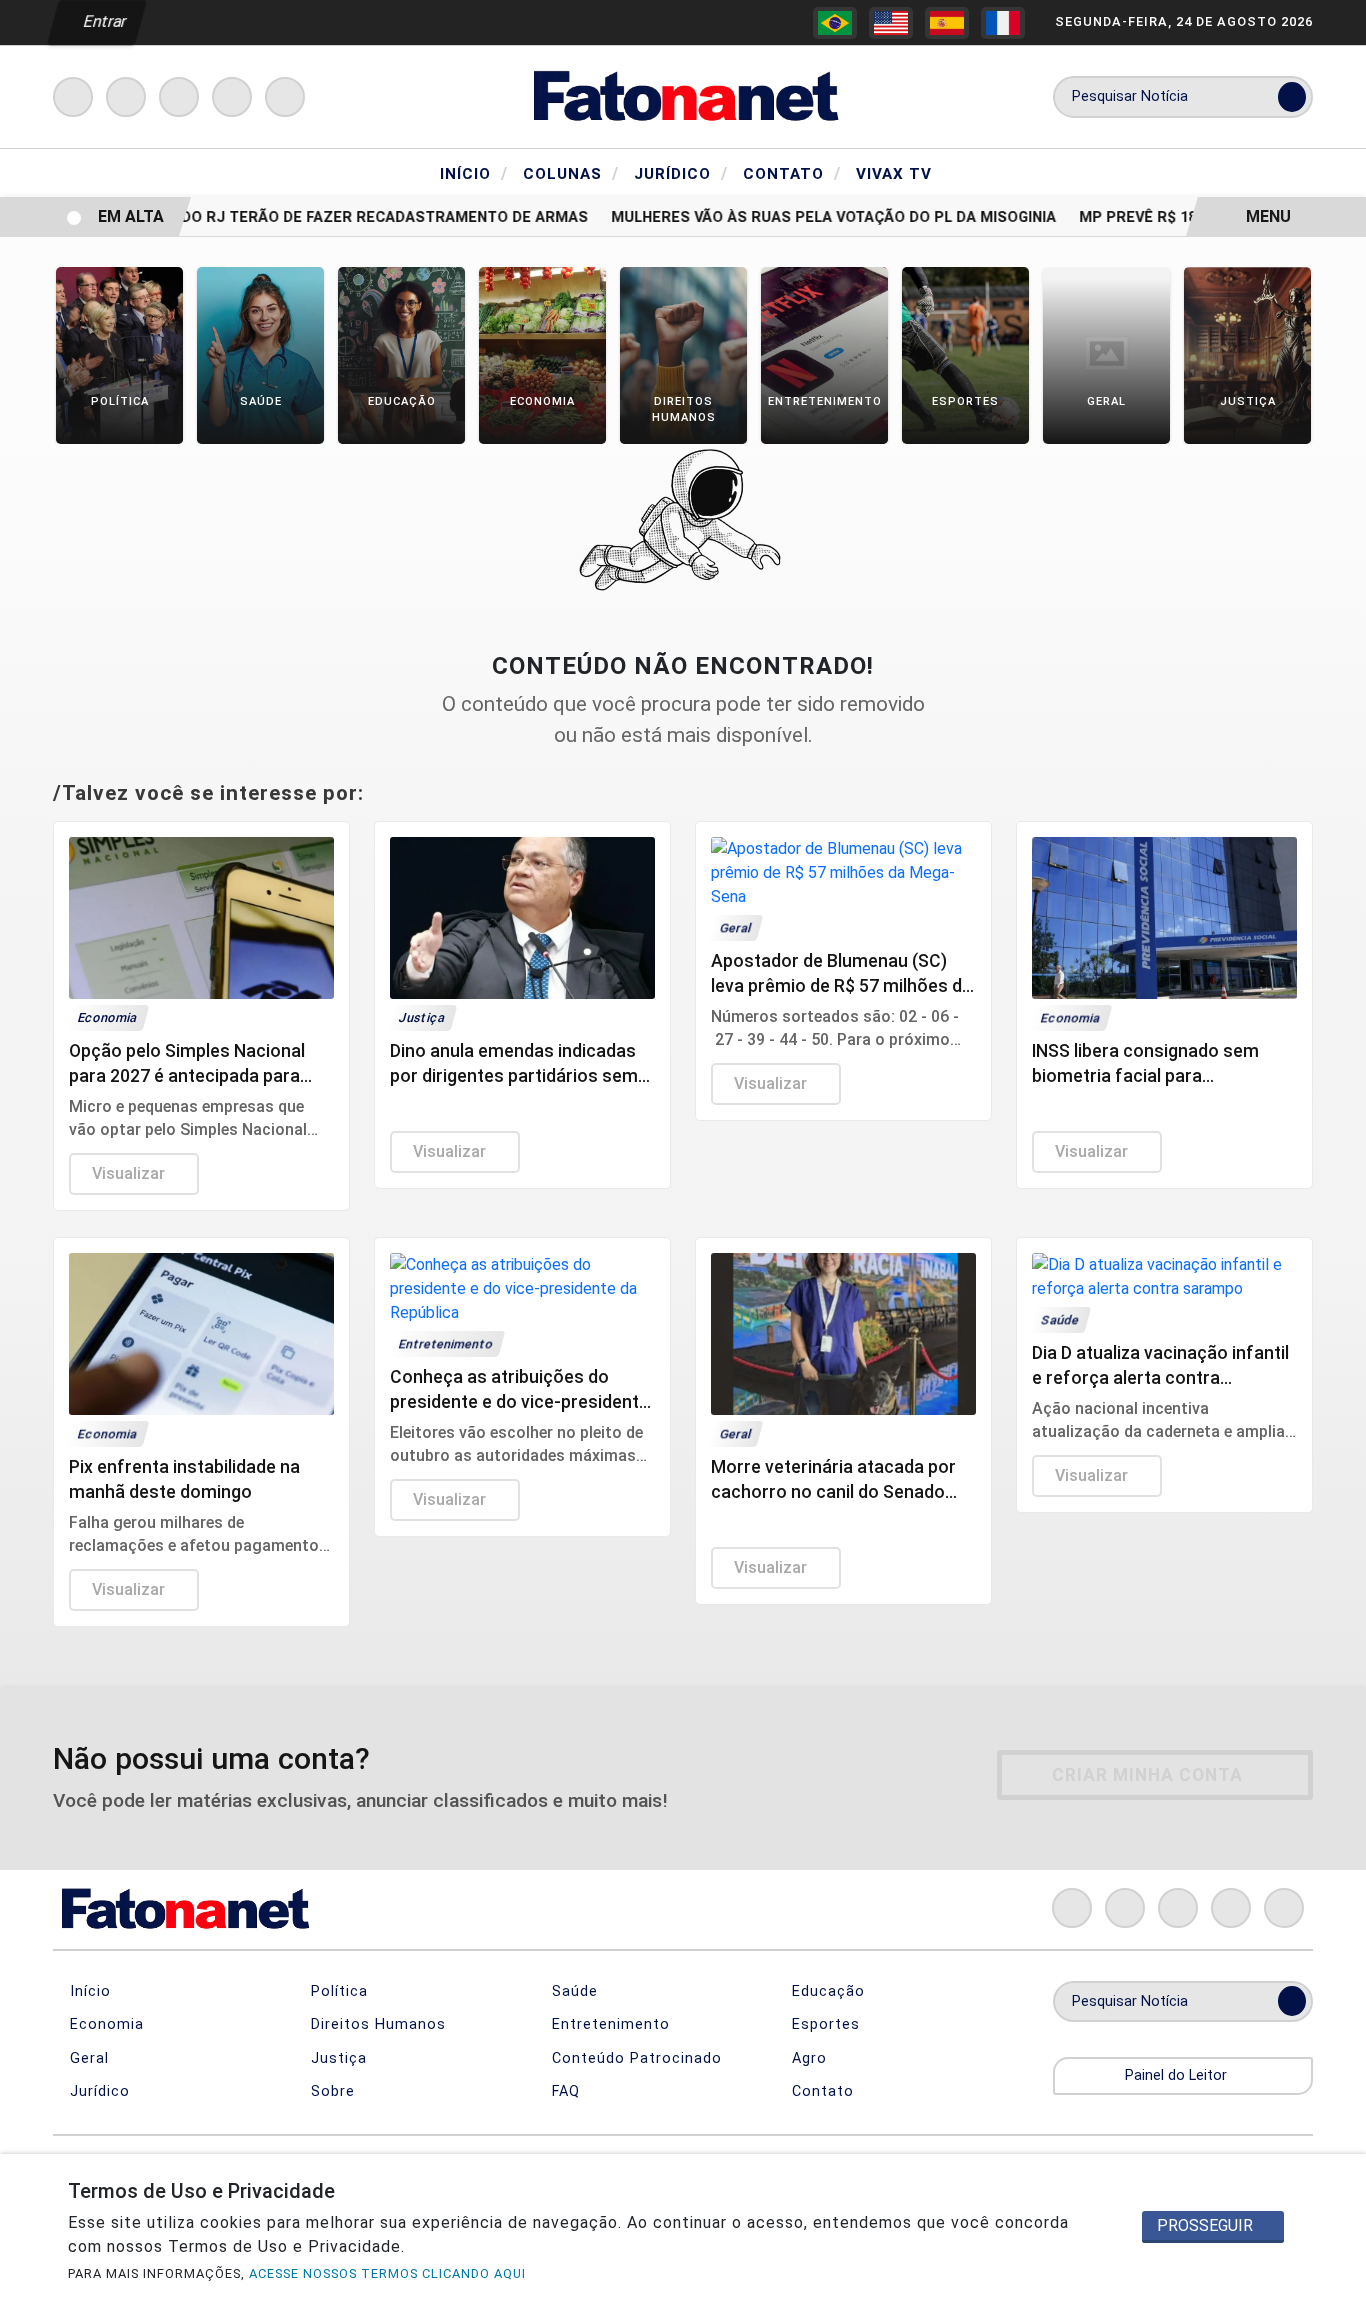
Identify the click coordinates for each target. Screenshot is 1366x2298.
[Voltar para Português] (835, 23)
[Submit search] (1292, 97)
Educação (826, 1991)
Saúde (572, 1991)
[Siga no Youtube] (232, 97)
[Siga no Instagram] (126, 97)
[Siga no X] (179, 97)
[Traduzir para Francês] (1003, 23)
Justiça (336, 2058)
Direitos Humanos (376, 2024)
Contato (792, 173)
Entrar (103, 21)
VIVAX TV (894, 174)
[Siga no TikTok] (285, 97)
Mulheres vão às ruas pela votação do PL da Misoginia (812, 217)
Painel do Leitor (1178, 2075)
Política (337, 1991)
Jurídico (681, 173)
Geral (87, 2058)
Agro (807, 2058)
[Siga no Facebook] (73, 97)
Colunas (571, 173)
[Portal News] (683, 95)
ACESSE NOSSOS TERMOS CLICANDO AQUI (387, 2273)
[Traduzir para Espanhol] (947, 23)
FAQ (563, 2091)
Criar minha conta (1147, 1775)
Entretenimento (608, 2024)
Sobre (330, 2091)
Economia (104, 2024)
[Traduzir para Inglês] (891, 23)
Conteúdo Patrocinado (634, 2058)
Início (474, 173)
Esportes (823, 2024)
